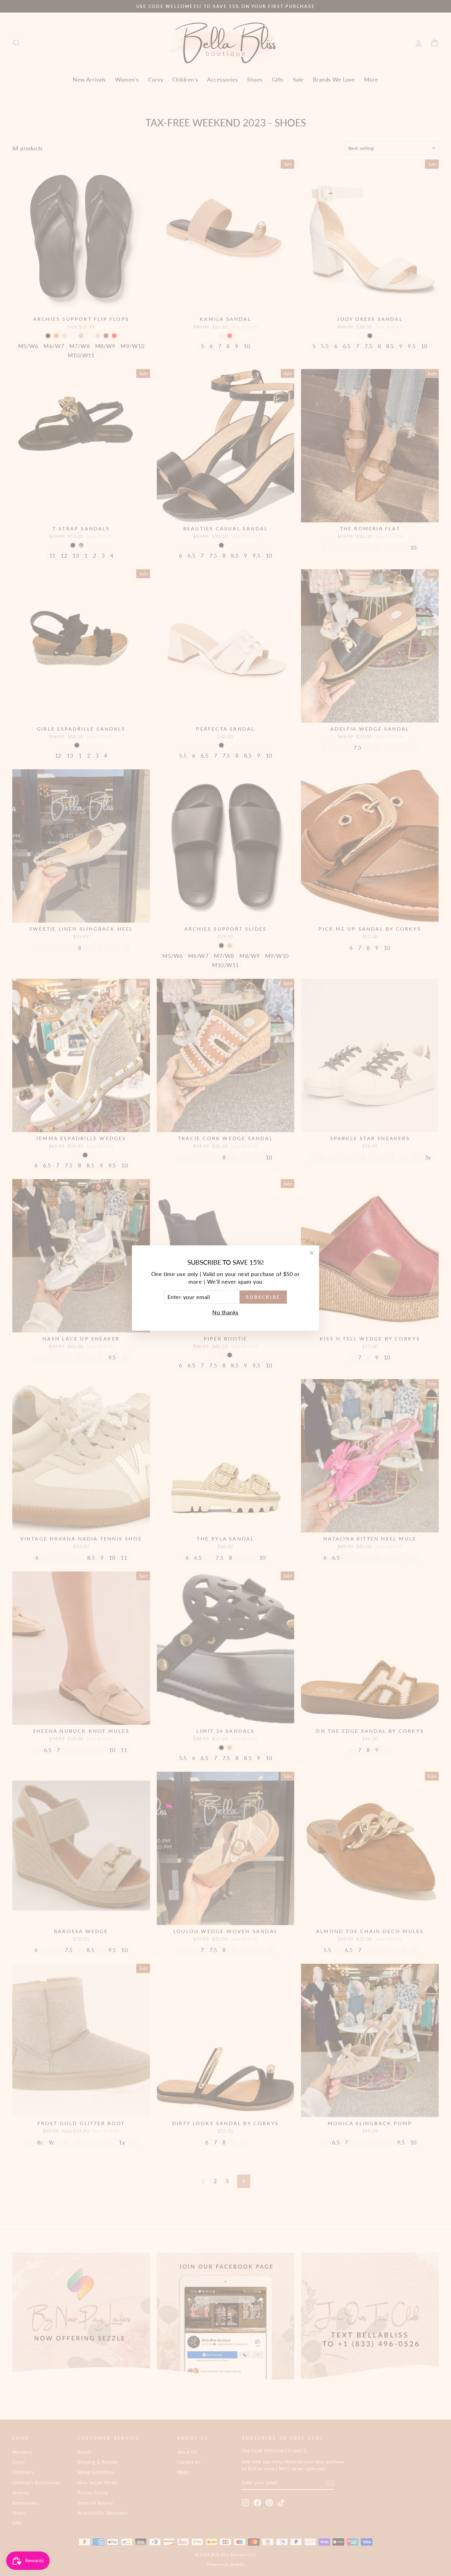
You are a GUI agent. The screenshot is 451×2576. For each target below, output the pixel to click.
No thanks (225, 1312)
